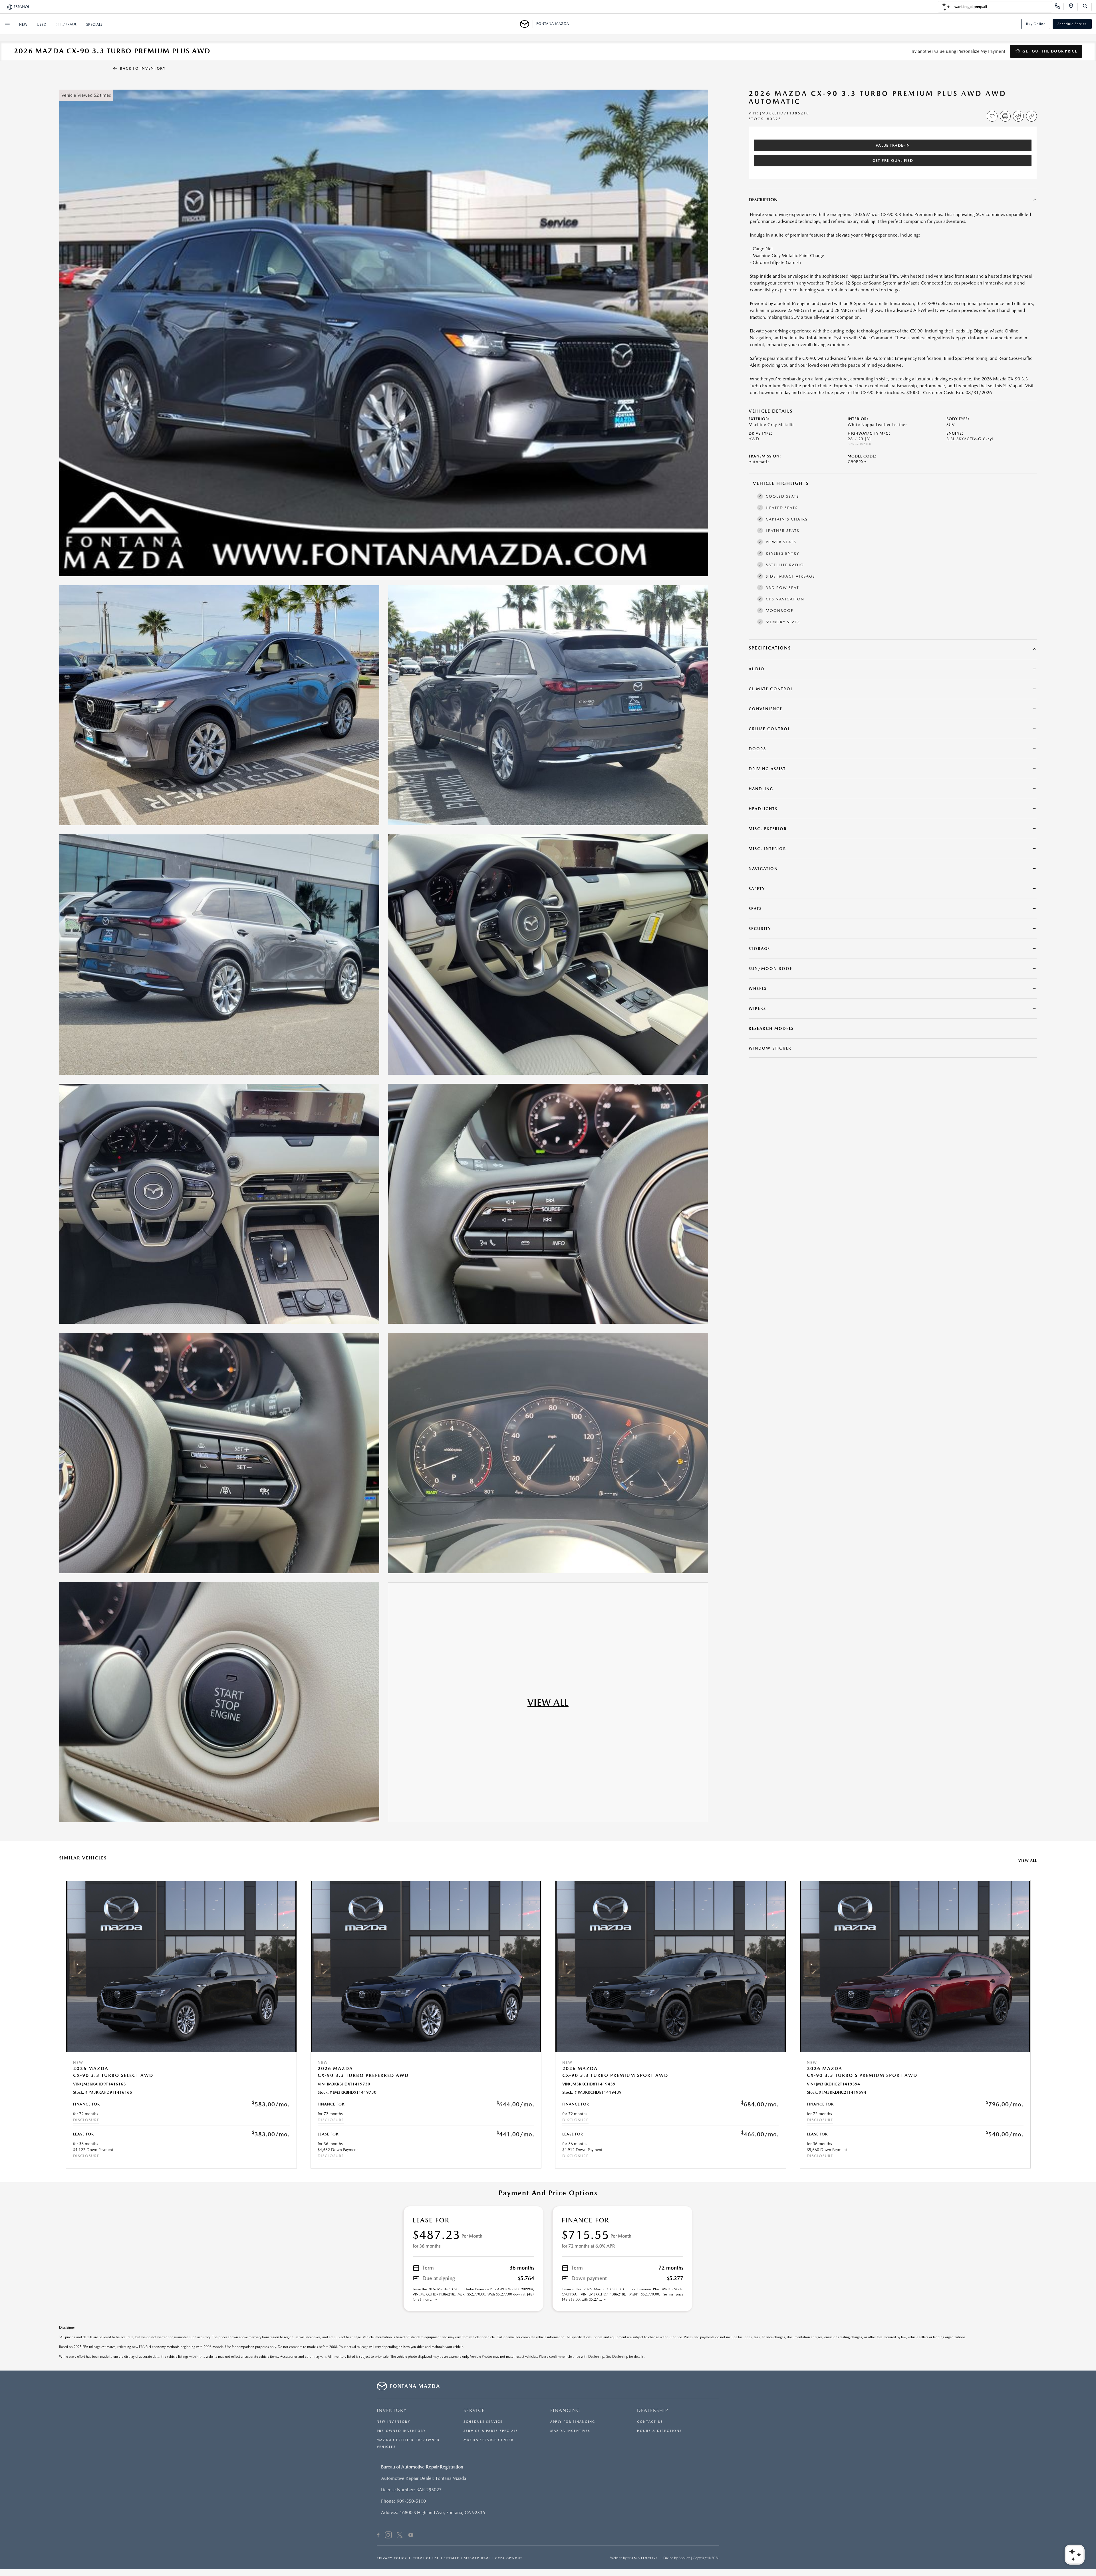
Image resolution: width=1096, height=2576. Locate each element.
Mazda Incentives (570, 2431)
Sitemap (452, 2558)
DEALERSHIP (653, 2410)
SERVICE (474, 2410)
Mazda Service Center (488, 2440)
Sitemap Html (477, 2558)
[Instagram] (388, 2536)
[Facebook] (378, 2536)
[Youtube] (411, 2536)
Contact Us (650, 2422)
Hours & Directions (659, 2431)
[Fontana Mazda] (526, 24)
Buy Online (1036, 24)
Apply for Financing (573, 2422)
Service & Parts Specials (491, 2431)
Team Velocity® (643, 2558)
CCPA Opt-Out (509, 2558)
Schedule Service (1072, 24)
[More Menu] (7, 24)
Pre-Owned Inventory (401, 2431)
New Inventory (394, 2422)
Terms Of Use (425, 2558)
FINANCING (565, 2410)
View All (1028, 1860)
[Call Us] (1059, 7)
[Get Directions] (1073, 7)
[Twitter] (400, 2536)
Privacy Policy (392, 2558)
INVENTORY (392, 2410)
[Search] (1087, 7)
